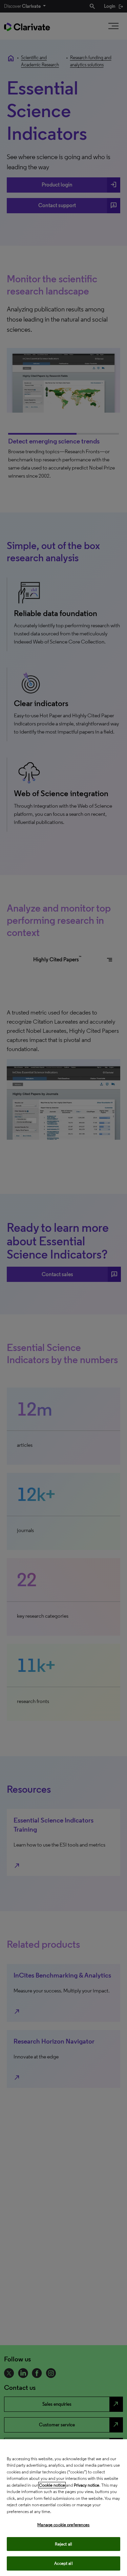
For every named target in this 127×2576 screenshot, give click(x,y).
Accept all (63, 2563)
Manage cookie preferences (63, 2525)
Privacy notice (87, 2485)
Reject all (63, 2544)
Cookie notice (52, 2485)
